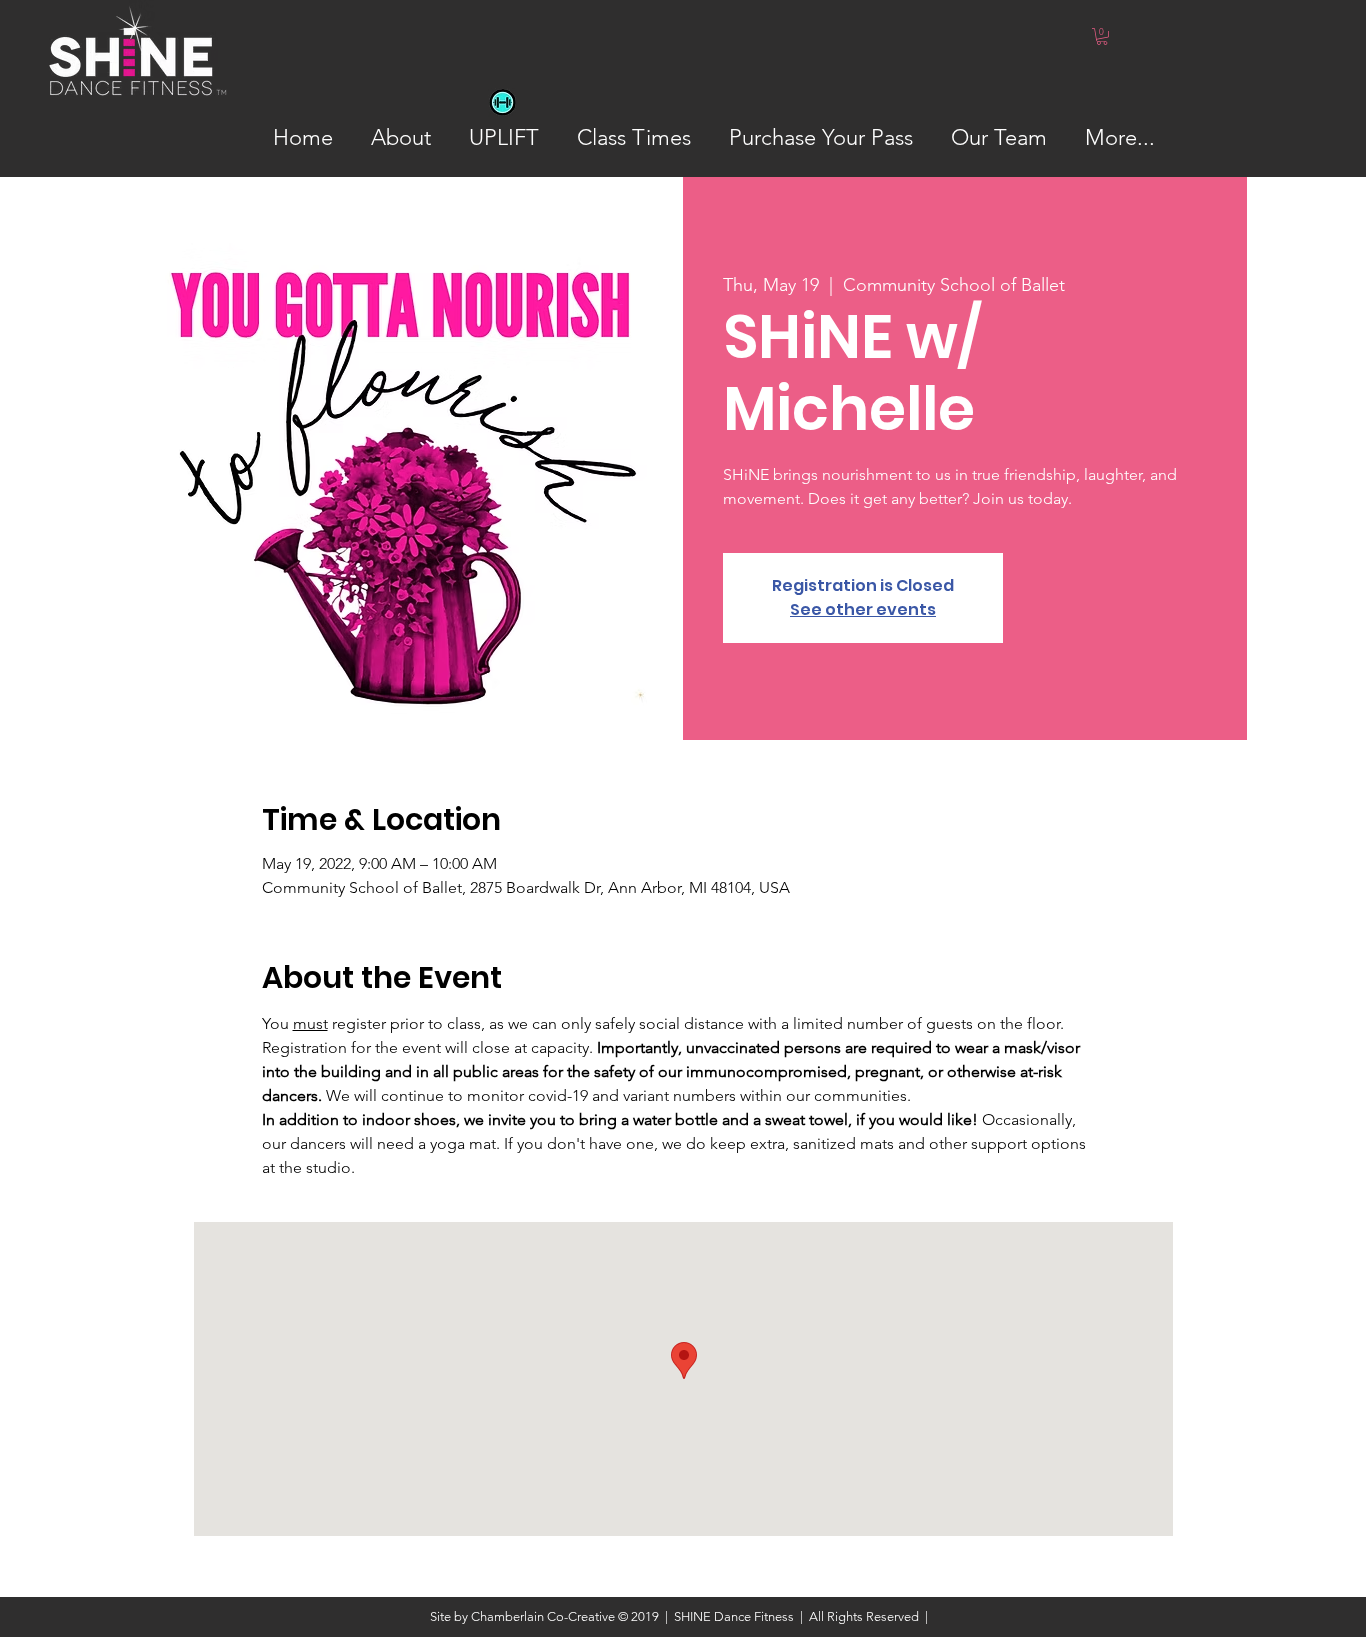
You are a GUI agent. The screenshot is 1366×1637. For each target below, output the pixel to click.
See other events (863, 609)
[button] (1102, 36)
